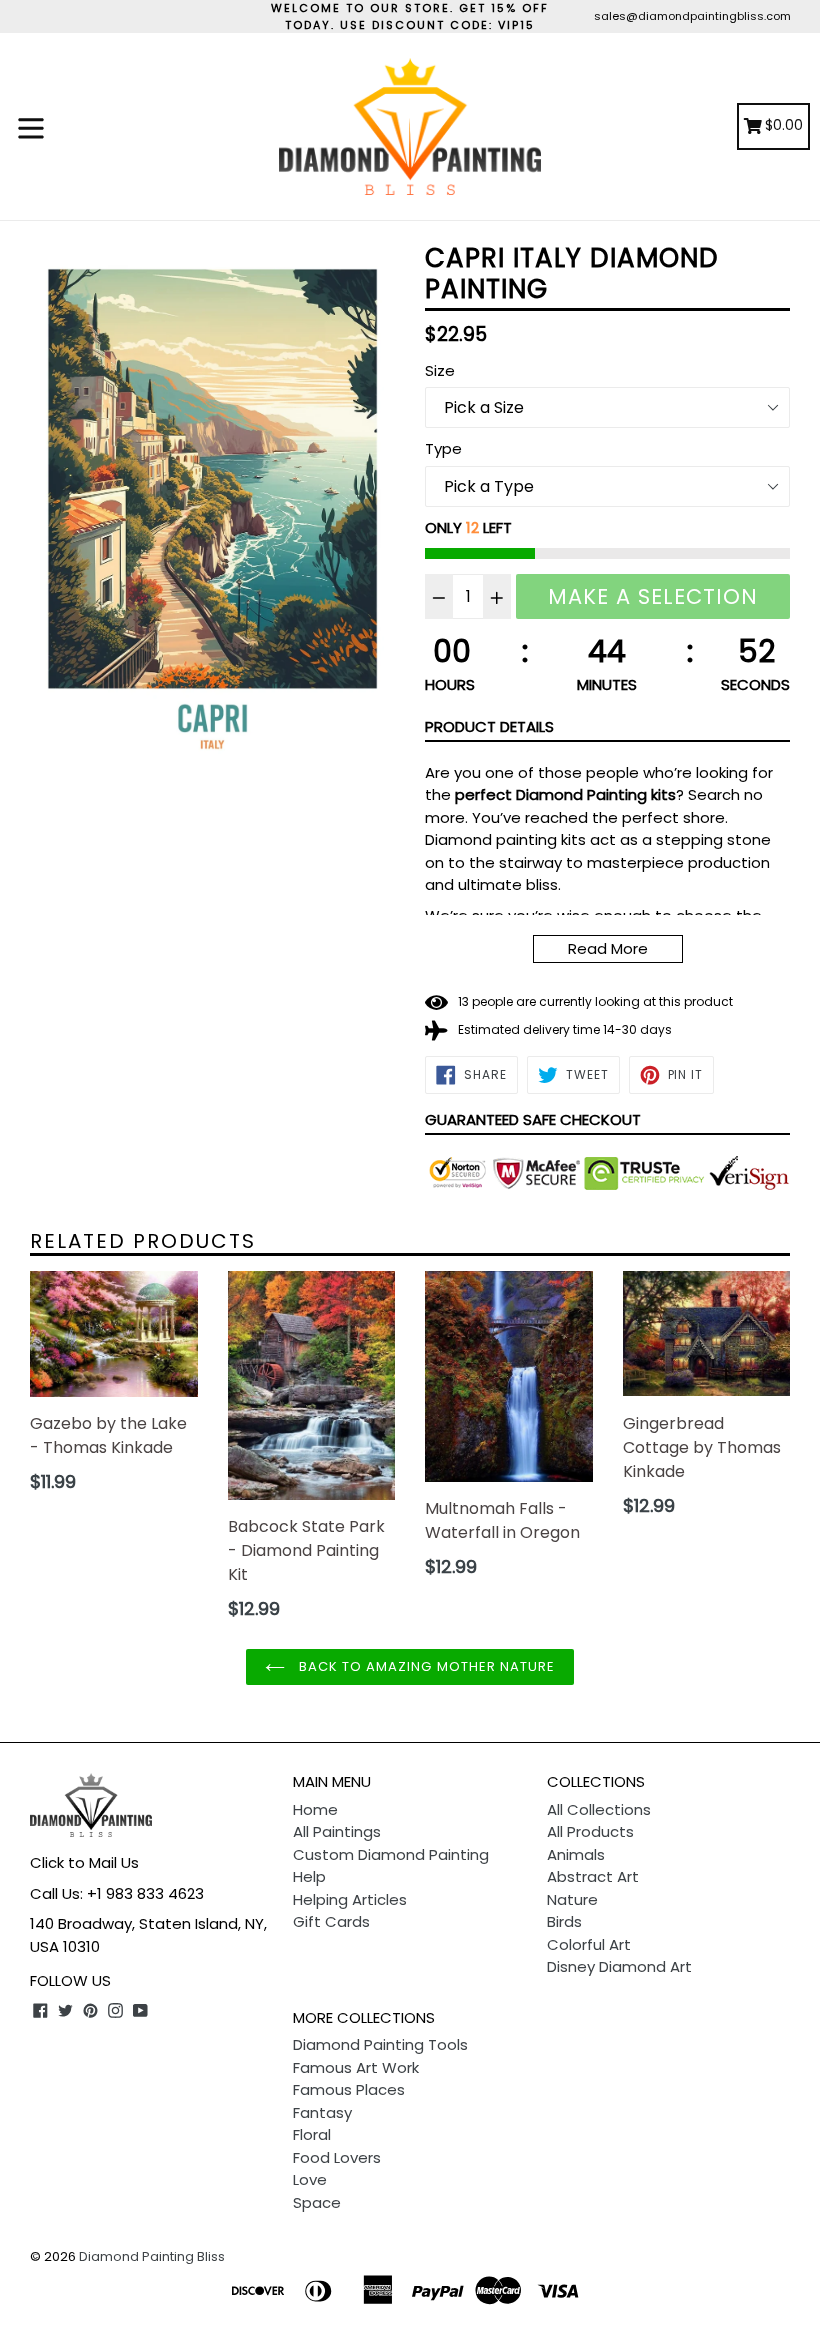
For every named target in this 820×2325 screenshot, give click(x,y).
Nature (572, 1899)
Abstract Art (593, 1876)
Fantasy (322, 2112)
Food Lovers (337, 2157)
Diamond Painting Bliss (152, 2256)
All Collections (599, 1809)
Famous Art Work (356, 2067)
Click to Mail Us (84, 1862)
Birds (564, 1921)
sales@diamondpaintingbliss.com (692, 16)
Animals (576, 1854)
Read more (608, 948)
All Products (590, 1831)
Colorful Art (589, 1944)
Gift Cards (331, 1921)
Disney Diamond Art (619, 1966)
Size (440, 370)
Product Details (489, 726)
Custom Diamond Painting (391, 1854)
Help (309, 1876)
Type (443, 448)
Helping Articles (350, 1899)
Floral (312, 2134)
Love (310, 2179)
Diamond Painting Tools (380, 2044)
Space (317, 2202)
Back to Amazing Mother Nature (425, 1666)
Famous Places (349, 2089)
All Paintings (337, 1831)
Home (315, 1809)
